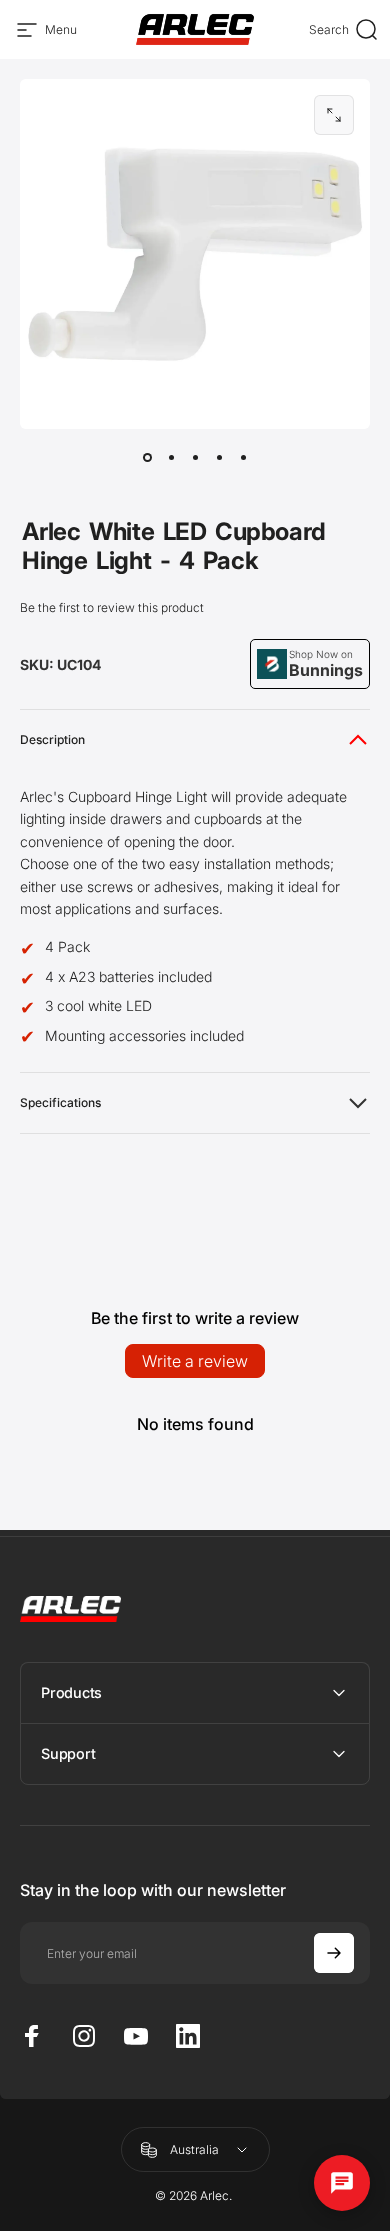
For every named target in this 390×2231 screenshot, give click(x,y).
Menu (60, 33)
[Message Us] (342, 2183)
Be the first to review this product (112, 607)
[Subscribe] (334, 1953)
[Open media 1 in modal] (334, 115)
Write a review (195, 1361)
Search (344, 33)
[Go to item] (147, 457)
